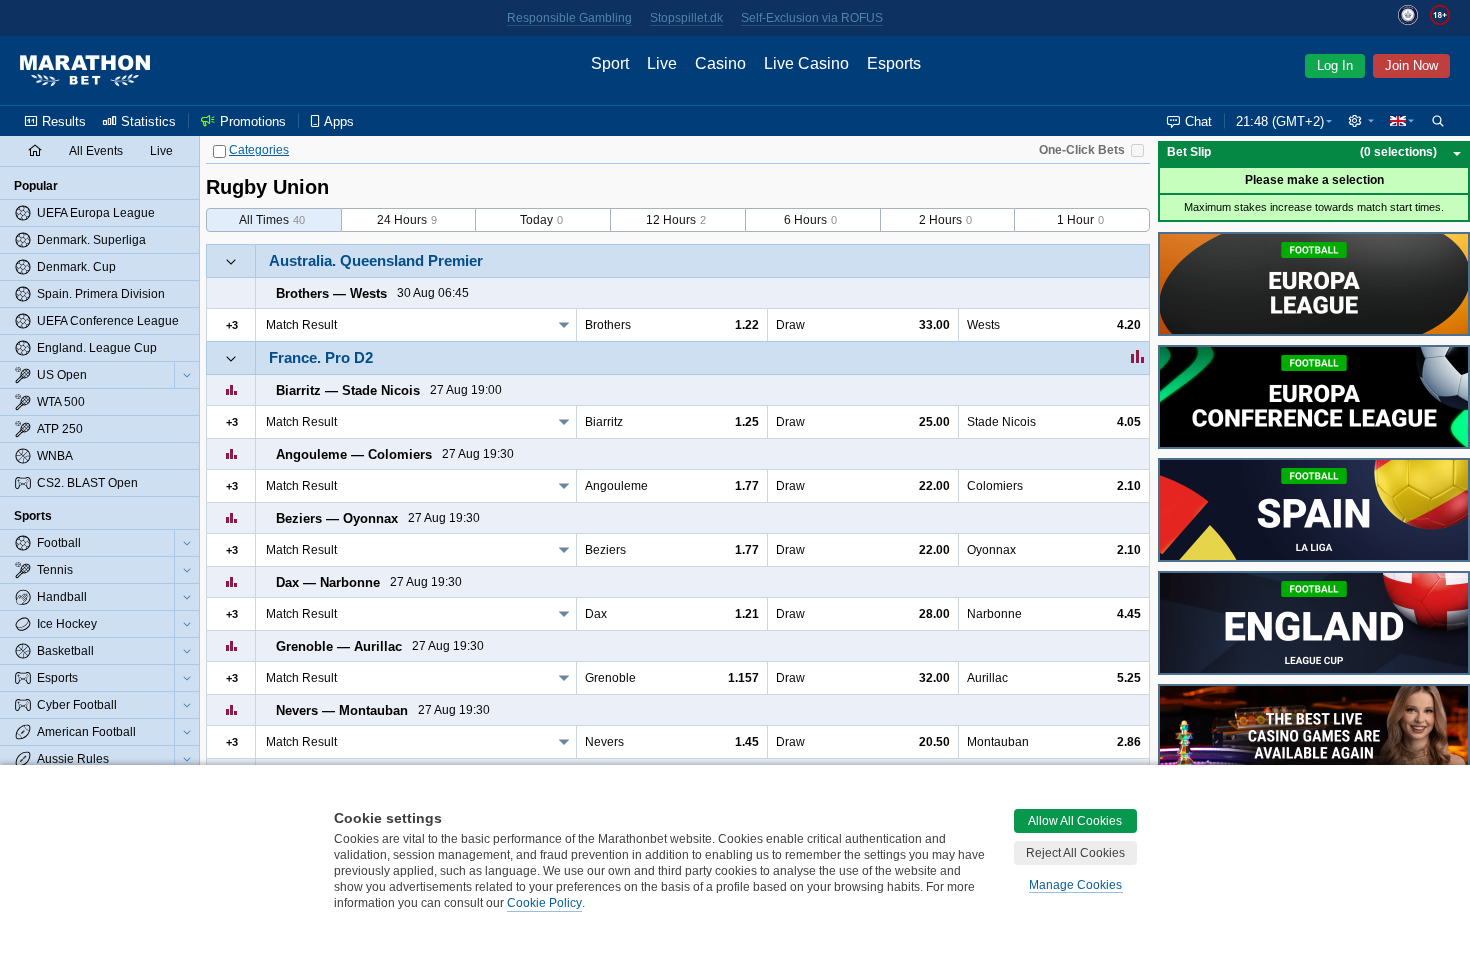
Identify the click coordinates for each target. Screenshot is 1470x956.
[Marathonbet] (85, 71)
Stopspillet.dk (686, 18)
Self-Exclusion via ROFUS (812, 18)
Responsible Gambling (569, 18)
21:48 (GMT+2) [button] (1280, 121)
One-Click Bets (1082, 150)
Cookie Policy (544, 903)
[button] (1361, 121)
